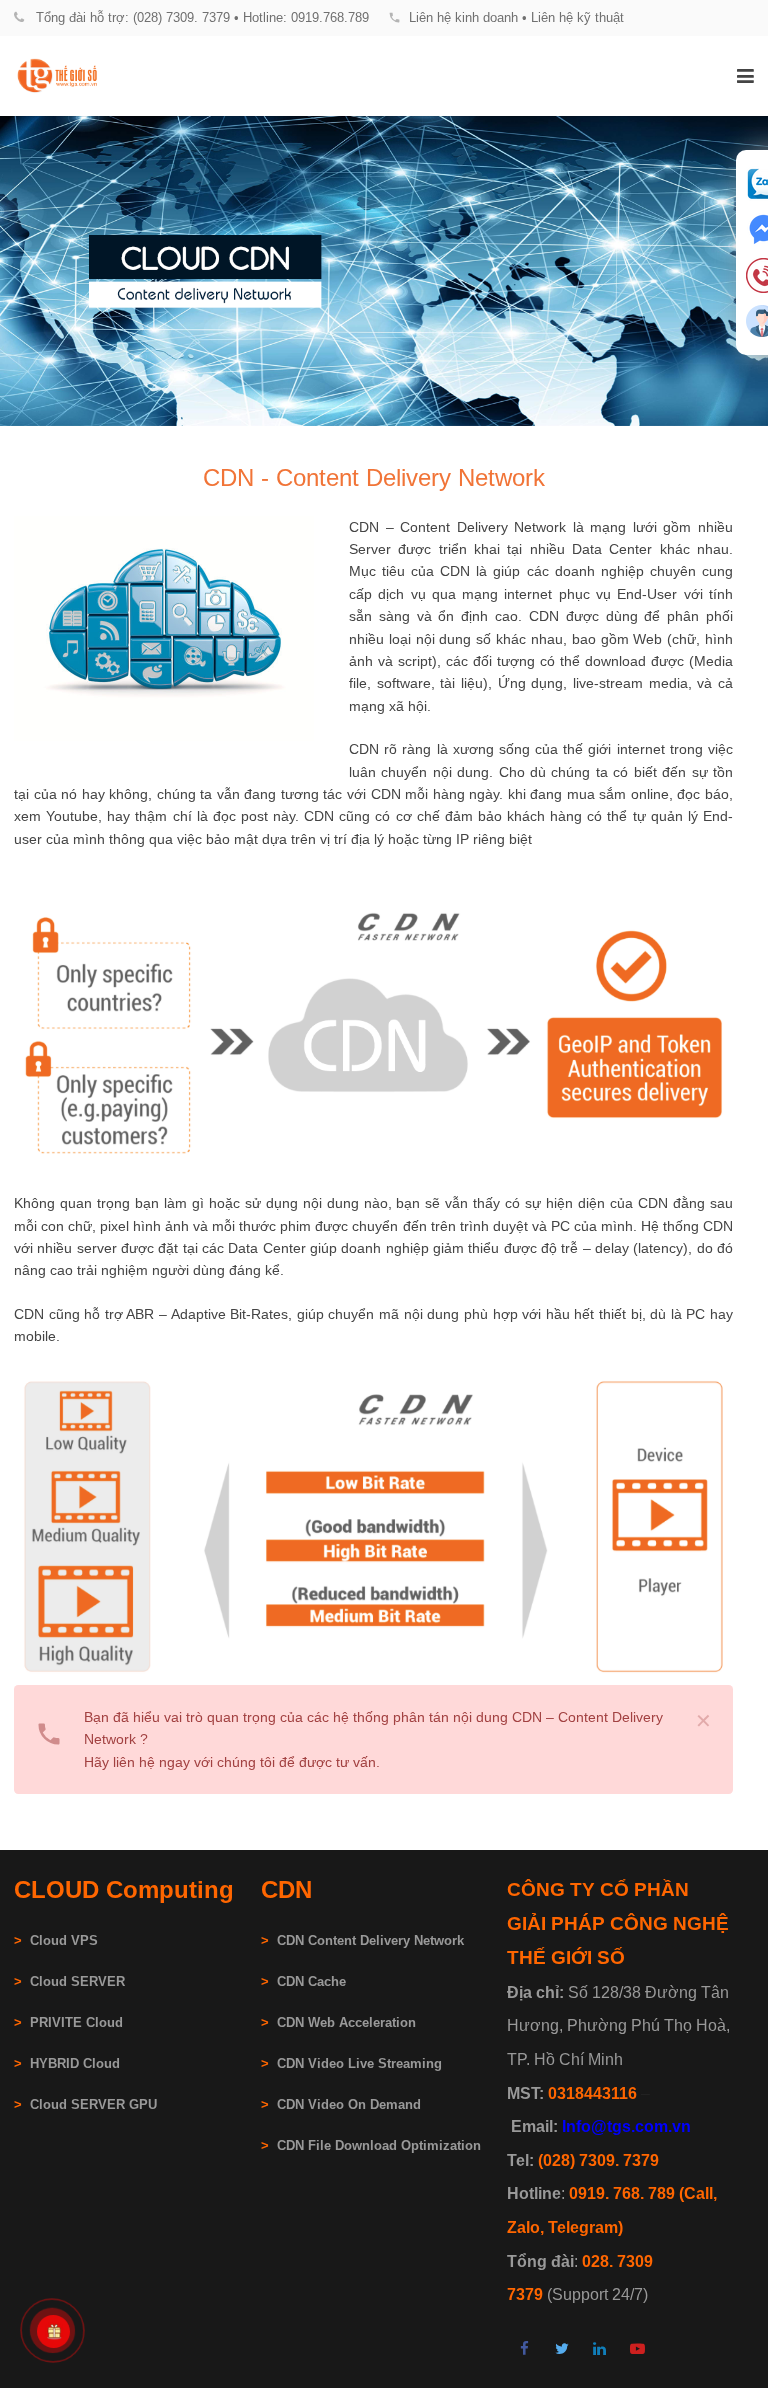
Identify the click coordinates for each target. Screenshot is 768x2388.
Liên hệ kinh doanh (463, 17)
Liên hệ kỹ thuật (577, 17)
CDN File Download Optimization (379, 2146)
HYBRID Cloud (75, 2064)
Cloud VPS (56, 1941)
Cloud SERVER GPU (93, 2105)
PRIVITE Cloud (76, 2023)
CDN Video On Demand (349, 2105)
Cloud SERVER (77, 1982)
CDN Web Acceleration (346, 2023)
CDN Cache (311, 1982)
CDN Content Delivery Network (370, 1941)
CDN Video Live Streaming (359, 2064)
